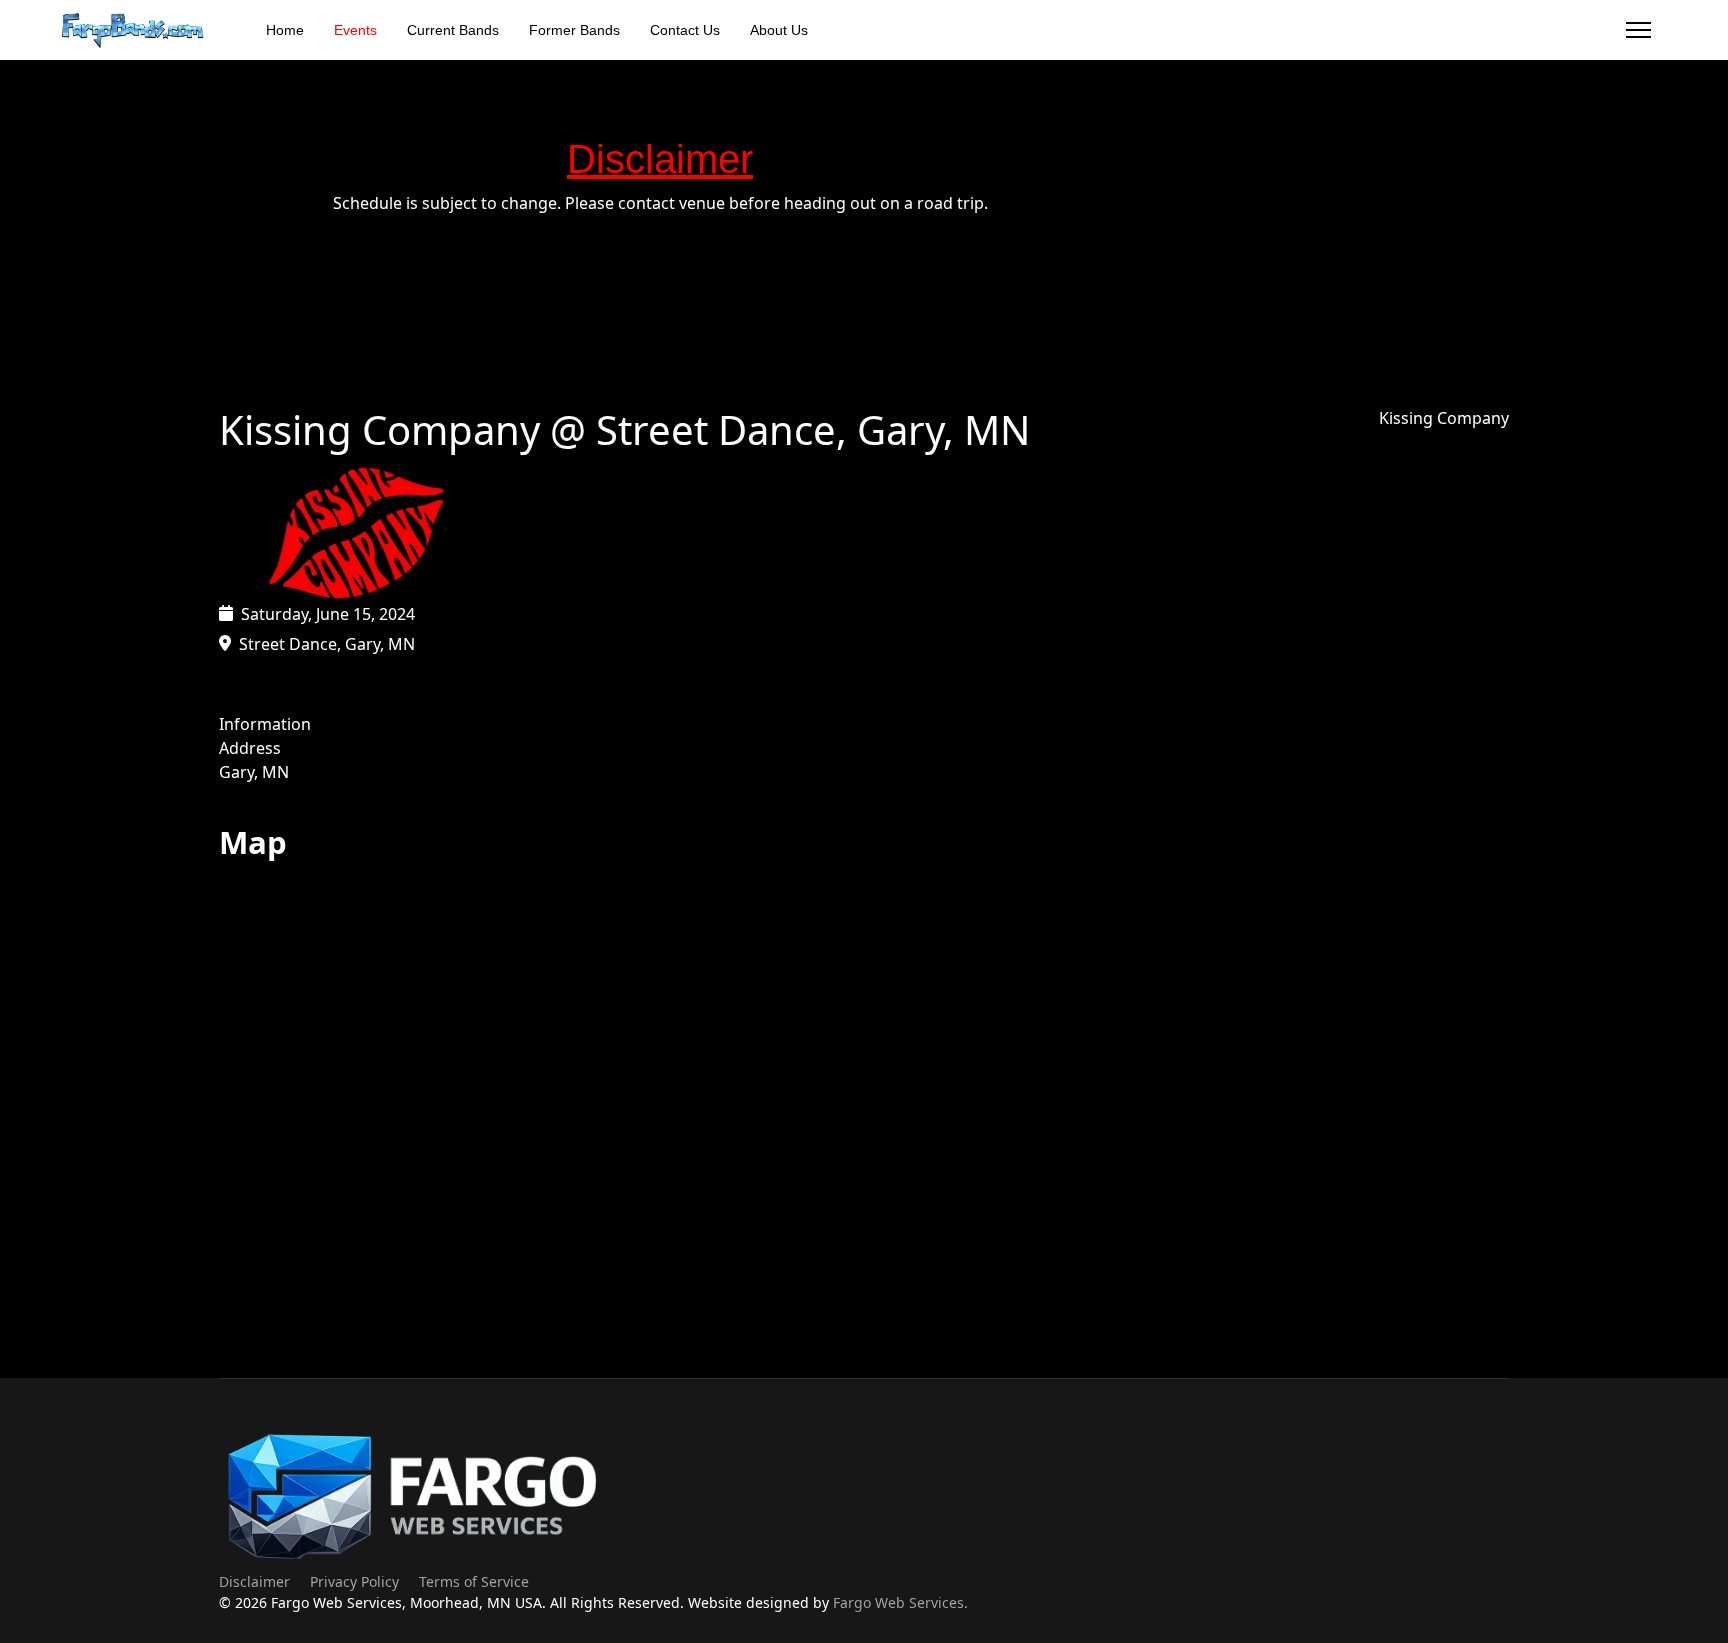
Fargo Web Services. (900, 1602)
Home (285, 30)
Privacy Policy (354, 1581)
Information (265, 724)
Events (355, 30)
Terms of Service (474, 1581)
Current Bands (453, 30)
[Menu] (1638, 30)
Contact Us (685, 30)
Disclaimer (254, 1581)
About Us (779, 30)
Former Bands (574, 30)
